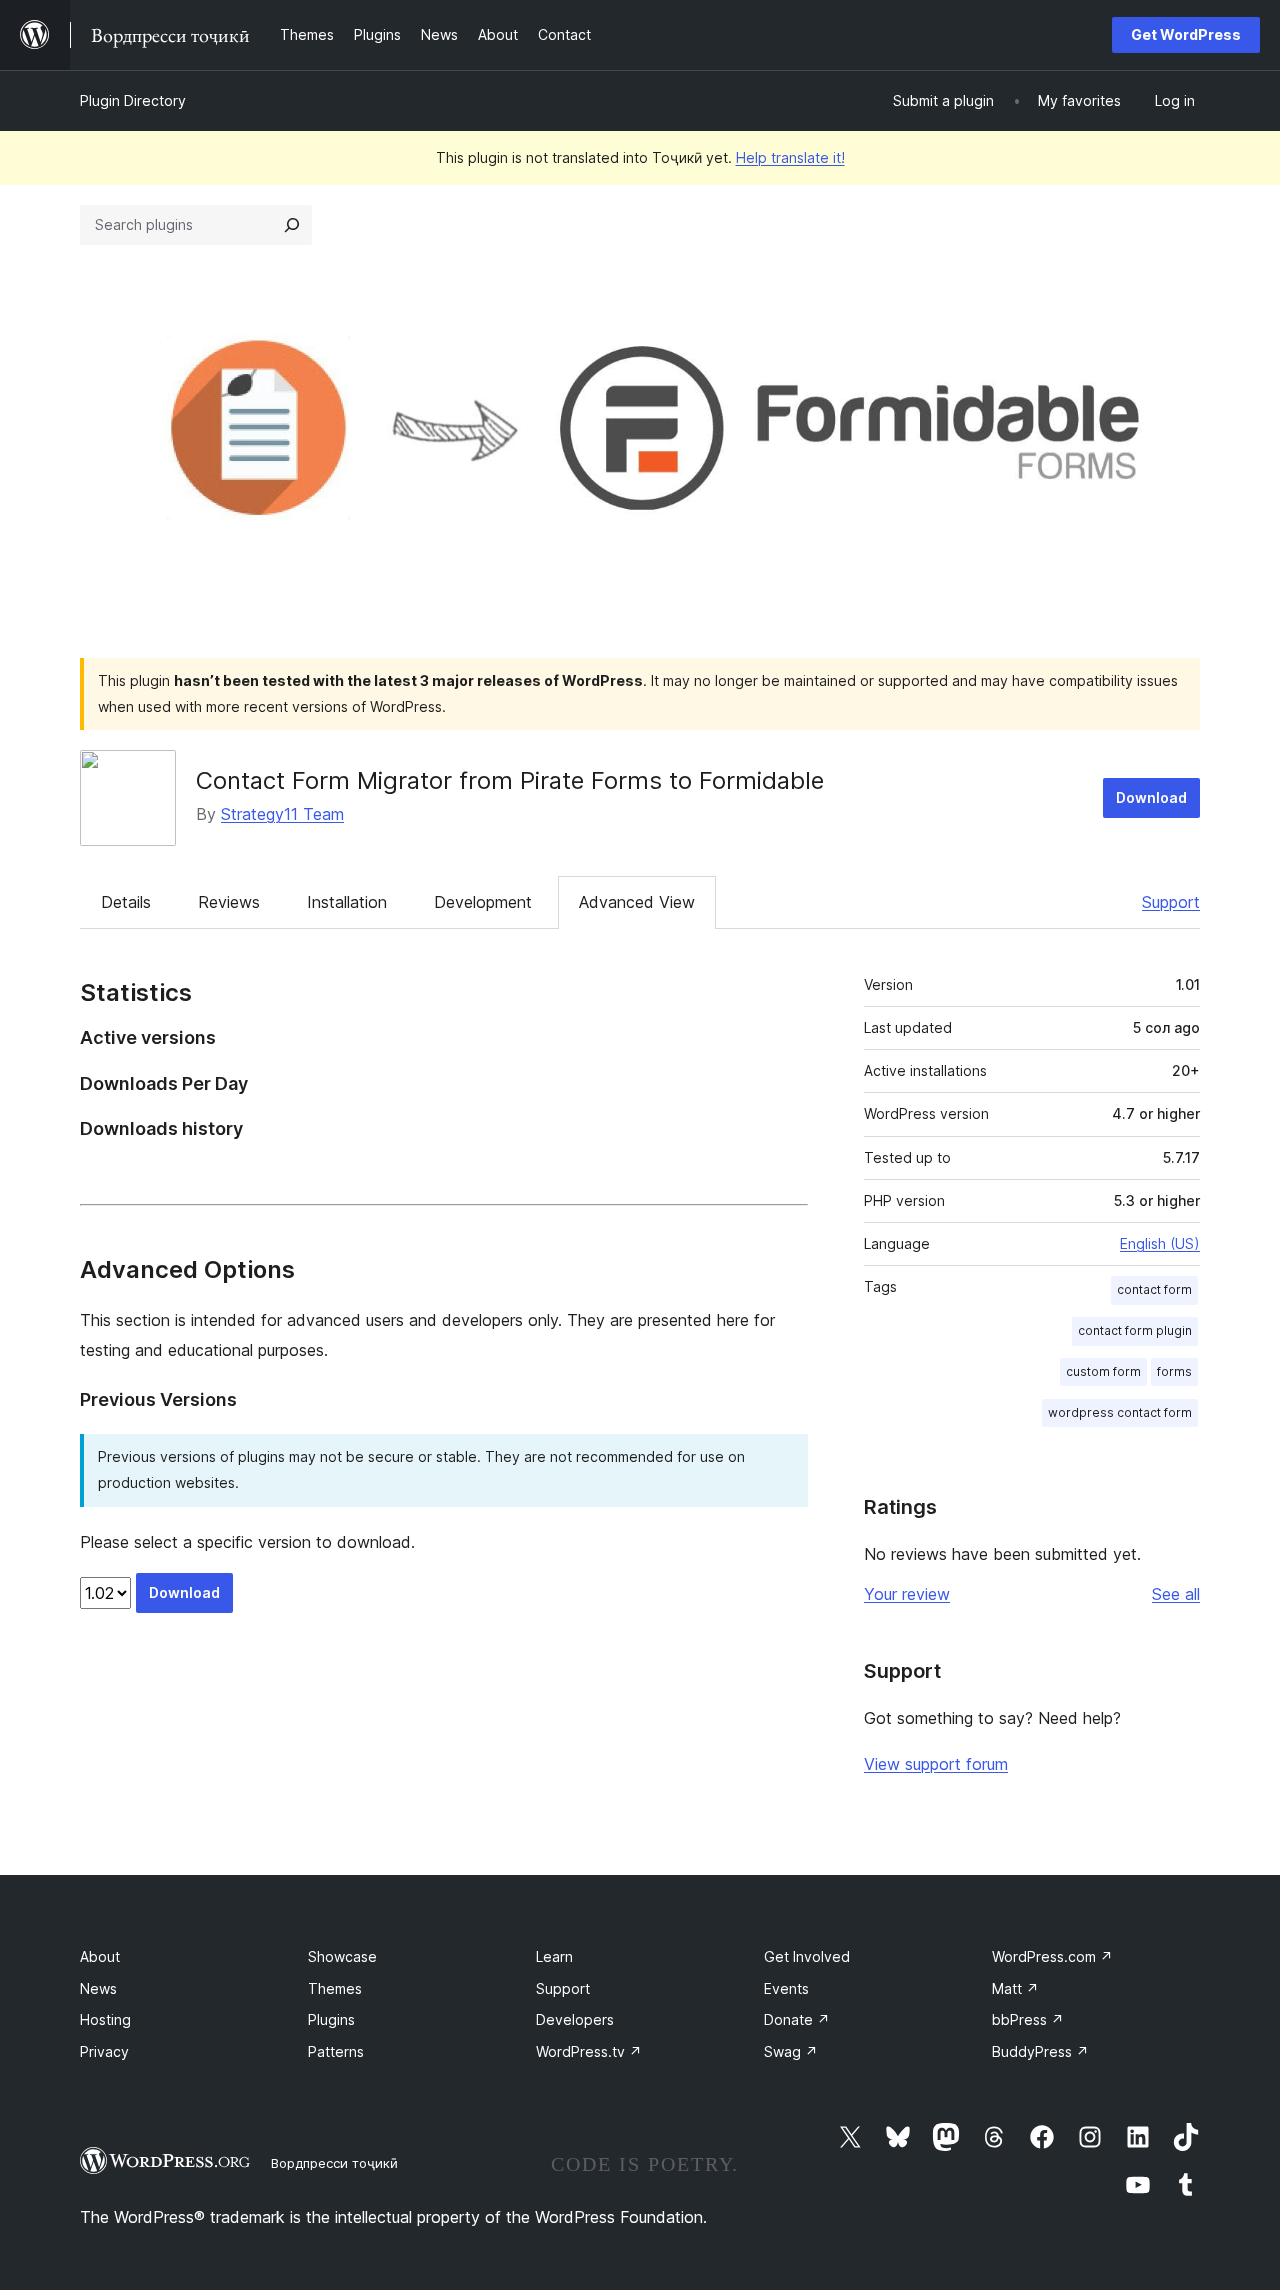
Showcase (342, 1956)
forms (1174, 1371)
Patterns (336, 2051)
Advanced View (637, 902)
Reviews (229, 902)
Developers (575, 2019)
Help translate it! (790, 157)
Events (786, 1988)
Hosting (105, 2019)
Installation (347, 902)
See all (1176, 1594)
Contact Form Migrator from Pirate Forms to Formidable (510, 780)
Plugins (331, 2019)
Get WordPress (1186, 34)
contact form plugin (1135, 1330)
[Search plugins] (292, 225)
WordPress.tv (589, 2051)
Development (483, 902)
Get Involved (807, 1956)
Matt (1015, 1988)
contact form (1154, 1289)
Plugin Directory (133, 100)
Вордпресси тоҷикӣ (334, 2163)
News (98, 1988)
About (100, 1956)
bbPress (1028, 2019)
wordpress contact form (1120, 1412)
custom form (1103, 1371)
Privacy (104, 2051)
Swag (791, 2051)
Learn (554, 1956)
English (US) (1160, 1243)
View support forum (936, 1764)
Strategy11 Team (282, 814)
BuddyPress (1040, 2051)
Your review (907, 1594)
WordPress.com (1052, 1956)
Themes (335, 1988)
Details (126, 902)
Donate (797, 2019)
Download (1151, 797)
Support (1171, 902)
